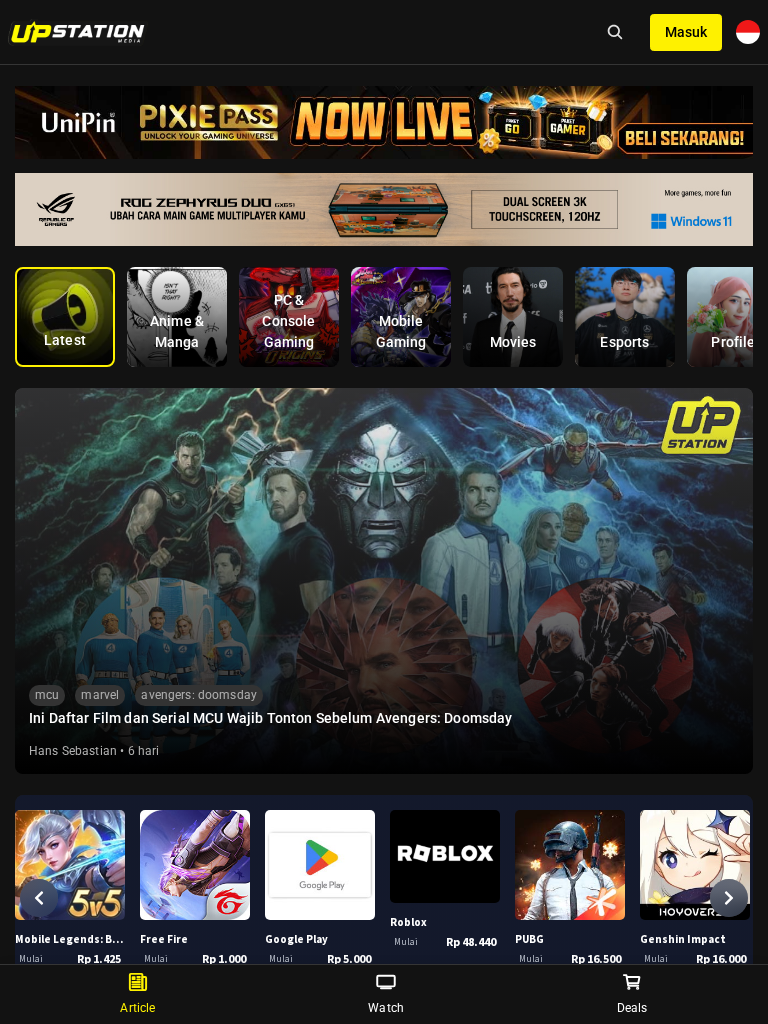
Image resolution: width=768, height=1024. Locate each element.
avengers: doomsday (199, 695)
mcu (47, 695)
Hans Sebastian (73, 751)
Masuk (686, 32)
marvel (100, 695)
